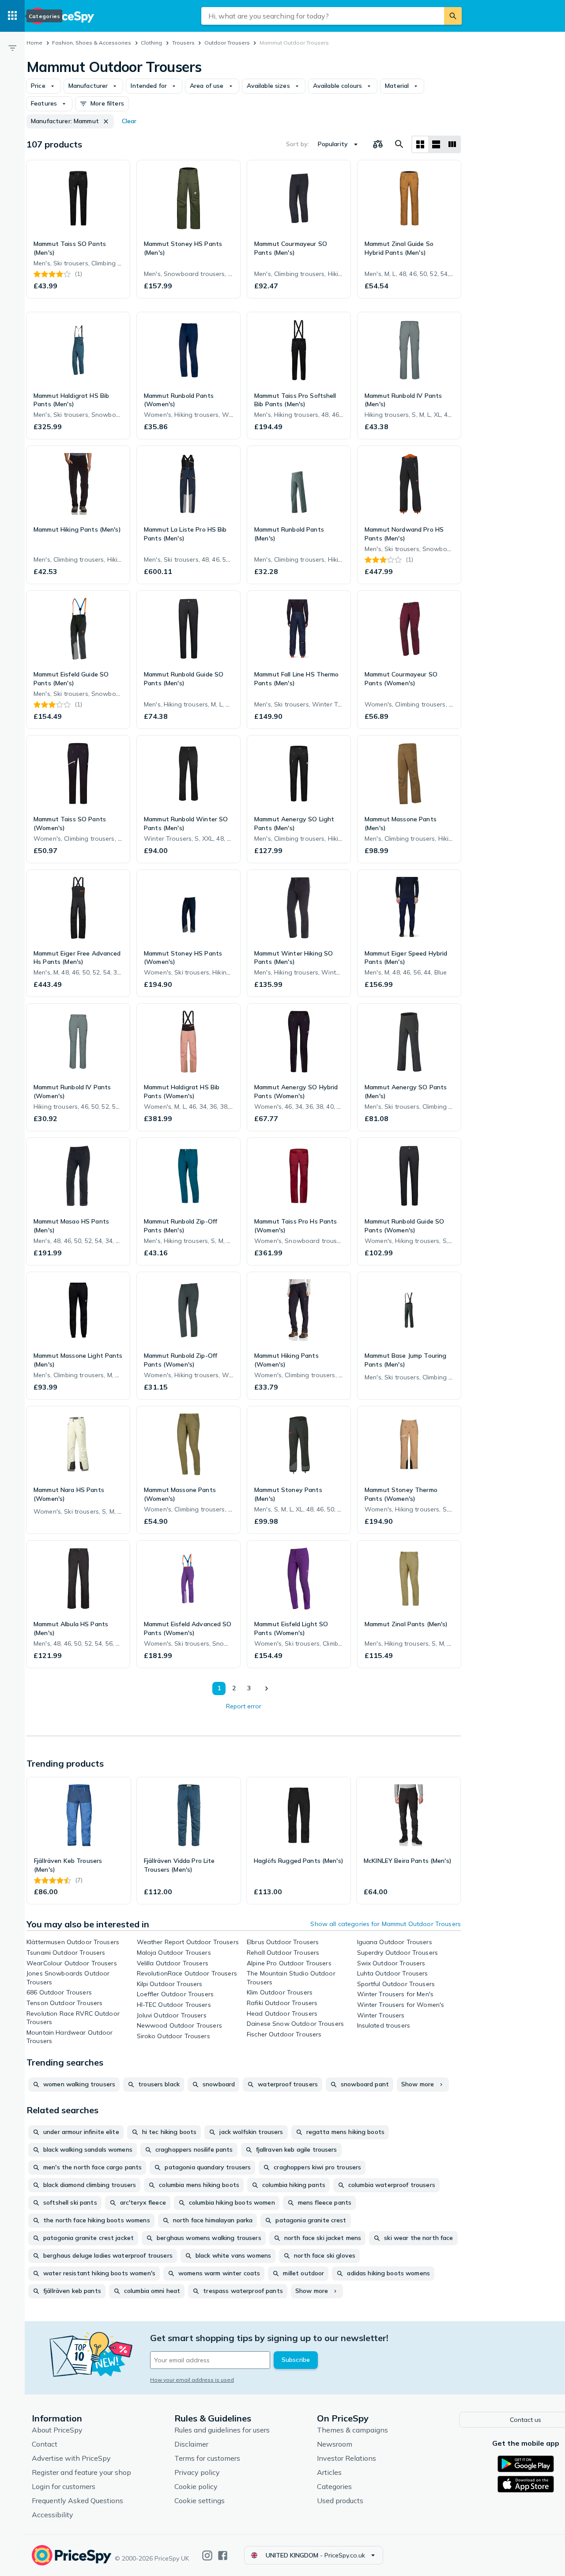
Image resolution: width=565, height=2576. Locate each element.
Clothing (151, 43)
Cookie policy (196, 2486)
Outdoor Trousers (227, 43)
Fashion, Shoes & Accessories (92, 43)
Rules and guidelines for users (222, 2430)
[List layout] (436, 144)
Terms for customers (207, 2458)
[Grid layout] (420, 144)
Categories (334, 2486)
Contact (45, 2444)
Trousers (183, 43)
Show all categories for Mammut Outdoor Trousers (386, 1924)
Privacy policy (197, 2472)
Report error (244, 1706)
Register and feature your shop (81, 2472)
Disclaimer (191, 2444)
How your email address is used (192, 2380)
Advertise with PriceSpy (71, 2458)
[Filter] (12, 48)
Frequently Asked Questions (77, 2500)
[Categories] (12, 16)
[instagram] (207, 2555)
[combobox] (323, 16)
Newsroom (335, 2444)
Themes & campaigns (352, 2430)
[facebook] (223, 2555)
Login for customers (64, 2486)
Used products (340, 2500)
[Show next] (266, 1688)
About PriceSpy (57, 2430)
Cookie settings (200, 2500)
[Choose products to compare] (378, 144)
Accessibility (53, 2515)
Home (34, 43)
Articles (329, 2472)
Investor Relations (347, 2458)
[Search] (453, 16)
